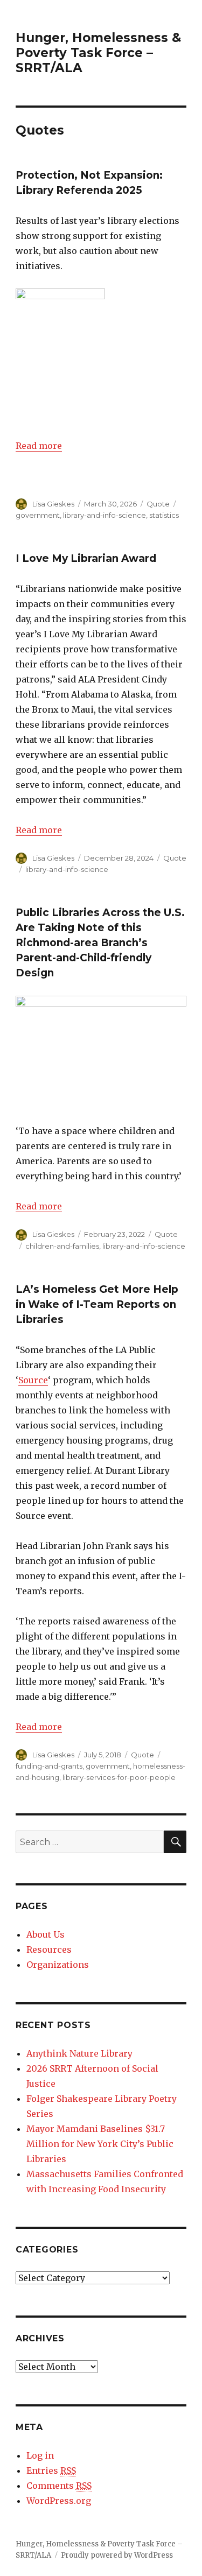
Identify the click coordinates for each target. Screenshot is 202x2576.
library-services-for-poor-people (119, 1777)
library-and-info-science (105, 515)
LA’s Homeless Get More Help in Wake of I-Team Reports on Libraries (97, 1304)
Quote (158, 504)
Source (33, 1380)
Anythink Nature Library (79, 2053)
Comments (59, 2486)
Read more (39, 446)
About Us (46, 1934)
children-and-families (62, 1246)
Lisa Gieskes (53, 504)
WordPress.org (59, 2501)
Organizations (58, 1965)
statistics (164, 515)
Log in (40, 2455)
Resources (49, 1949)
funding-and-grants (49, 1766)
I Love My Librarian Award (86, 558)
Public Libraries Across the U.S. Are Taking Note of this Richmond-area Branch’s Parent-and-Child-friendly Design (100, 943)
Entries (51, 2471)
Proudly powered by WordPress (117, 2555)
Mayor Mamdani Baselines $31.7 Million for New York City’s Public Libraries (100, 2144)
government (38, 515)
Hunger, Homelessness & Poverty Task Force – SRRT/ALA (98, 53)
